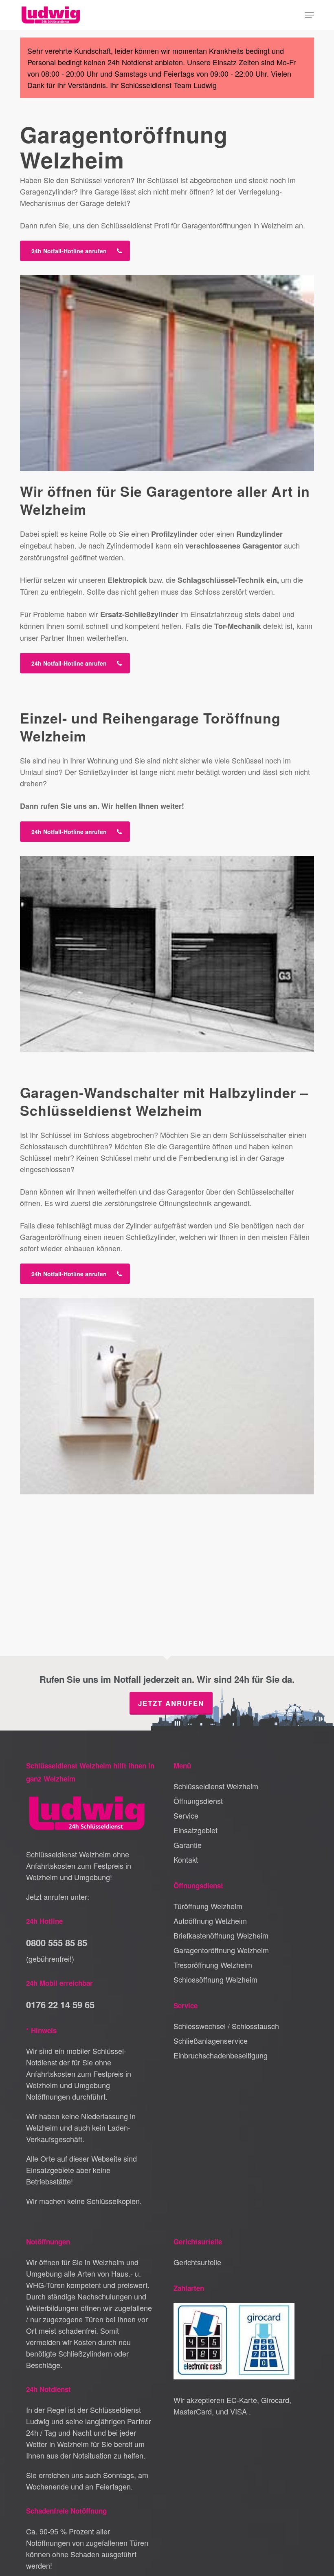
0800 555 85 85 (57, 1943)
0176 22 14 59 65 (60, 2005)
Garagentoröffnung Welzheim (221, 1950)
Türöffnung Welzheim (208, 1906)
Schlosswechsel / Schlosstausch (226, 2026)
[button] (309, 15)
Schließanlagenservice (211, 2040)
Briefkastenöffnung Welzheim (221, 1935)
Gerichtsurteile (197, 2262)
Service (186, 1815)
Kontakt (186, 1859)
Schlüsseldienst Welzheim (216, 1786)
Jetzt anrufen (171, 1703)
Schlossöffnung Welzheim (215, 1979)
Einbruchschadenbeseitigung (221, 2055)
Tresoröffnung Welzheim (213, 1965)
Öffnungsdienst (198, 1801)
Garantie (188, 1845)
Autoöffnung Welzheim (210, 1921)
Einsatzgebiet (196, 1830)
